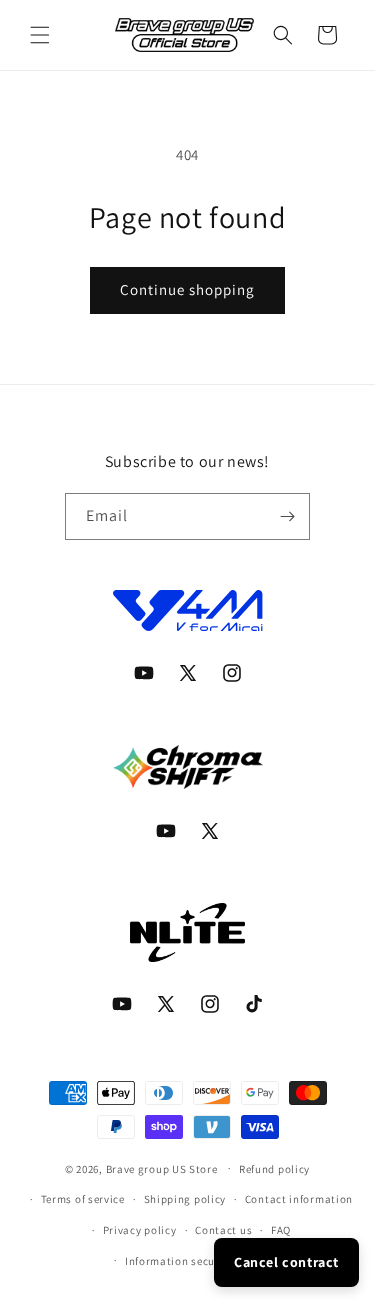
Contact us (223, 1230)
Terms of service (83, 1199)
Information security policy (197, 1261)
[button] (40, 35)
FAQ (281, 1230)
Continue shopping (187, 289)
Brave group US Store (162, 1168)
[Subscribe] (287, 516)
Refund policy (274, 1169)
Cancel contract (286, 1262)
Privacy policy (140, 1230)
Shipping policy (185, 1199)
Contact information (299, 1199)
